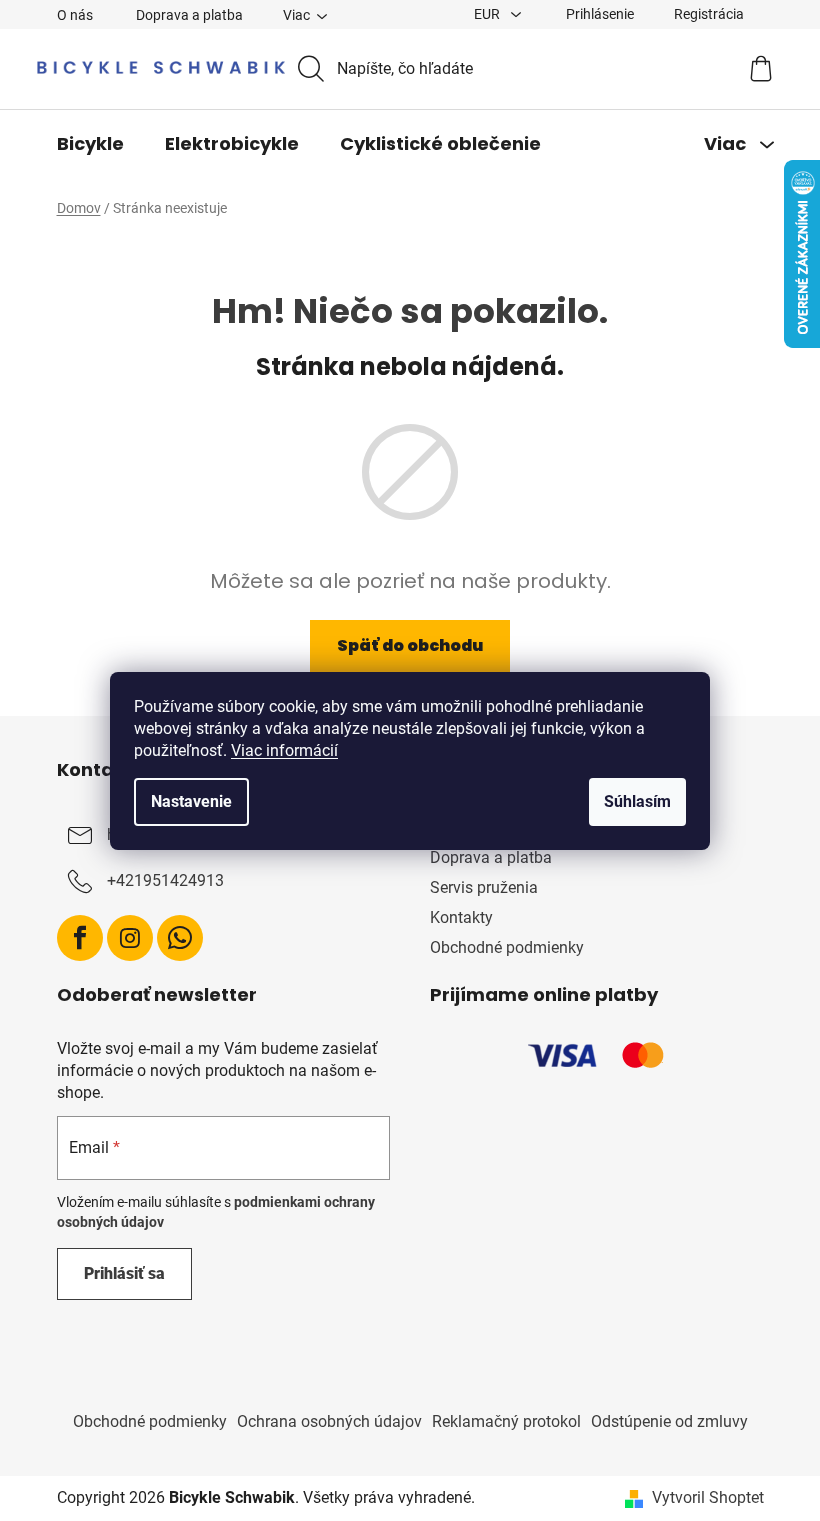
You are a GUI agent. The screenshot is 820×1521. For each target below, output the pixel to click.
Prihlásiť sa (124, 1273)
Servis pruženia (484, 887)
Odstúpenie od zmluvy (669, 1421)
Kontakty (461, 917)
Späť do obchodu (410, 645)
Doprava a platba (189, 15)
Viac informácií (284, 750)
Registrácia (709, 14)
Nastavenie (191, 801)
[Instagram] (130, 938)
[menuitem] (90, 144)
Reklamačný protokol (506, 1421)
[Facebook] (80, 938)
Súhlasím (637, 801)
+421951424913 (165, 880)
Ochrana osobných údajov (329, 1421)
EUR (488, 14)
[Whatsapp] (180, 938)
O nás (75, 15)
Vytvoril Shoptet (708, 1497)
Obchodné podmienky (507, 947)
